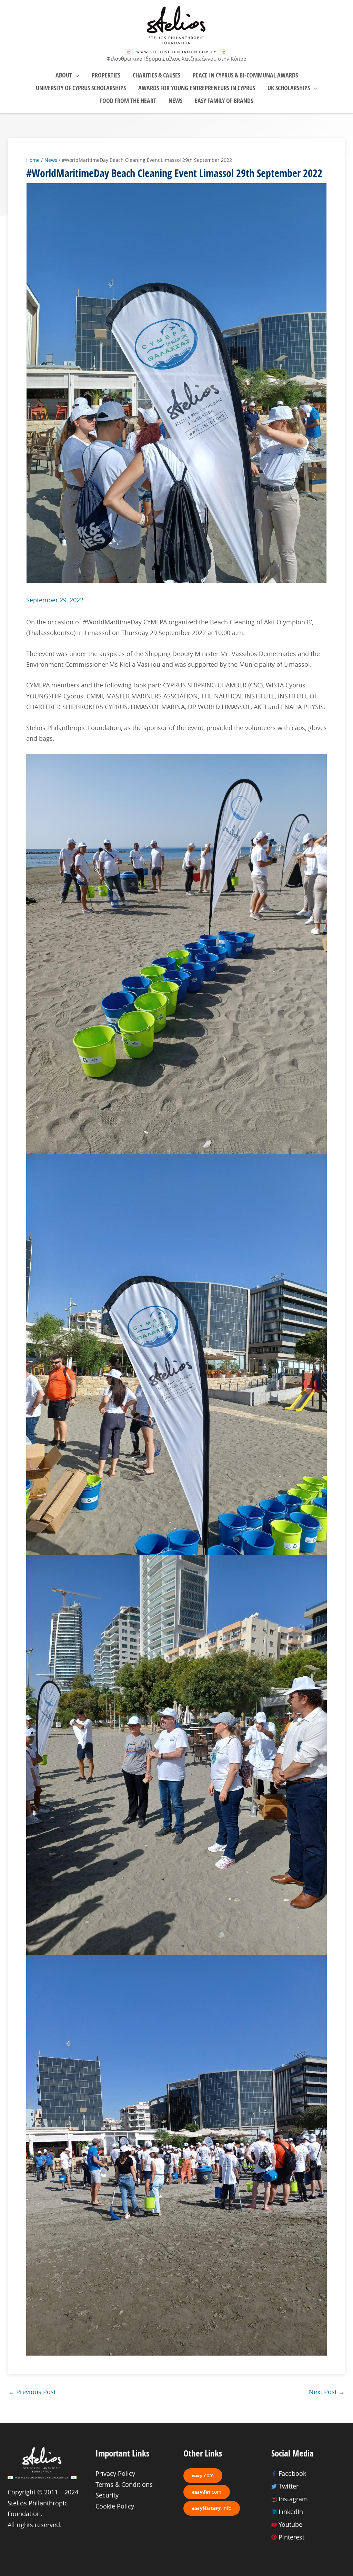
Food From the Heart (128, 101)
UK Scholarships (289, 88)
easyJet (207, 2492)
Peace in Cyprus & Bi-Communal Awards (245, 75)
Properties (106, 75)
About (64, 75)
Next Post (327, 2392)
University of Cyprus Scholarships (81, 88)
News (175, 101)
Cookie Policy (115, 2506)
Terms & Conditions (124, 2484)
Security (107, 2495)
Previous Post (32, 2392)
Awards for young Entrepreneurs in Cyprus (197, 88)
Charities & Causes (157, 75)
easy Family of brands (224, 101)
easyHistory (212, 2508)
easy (203, 2475)
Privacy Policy (115, 2473)
